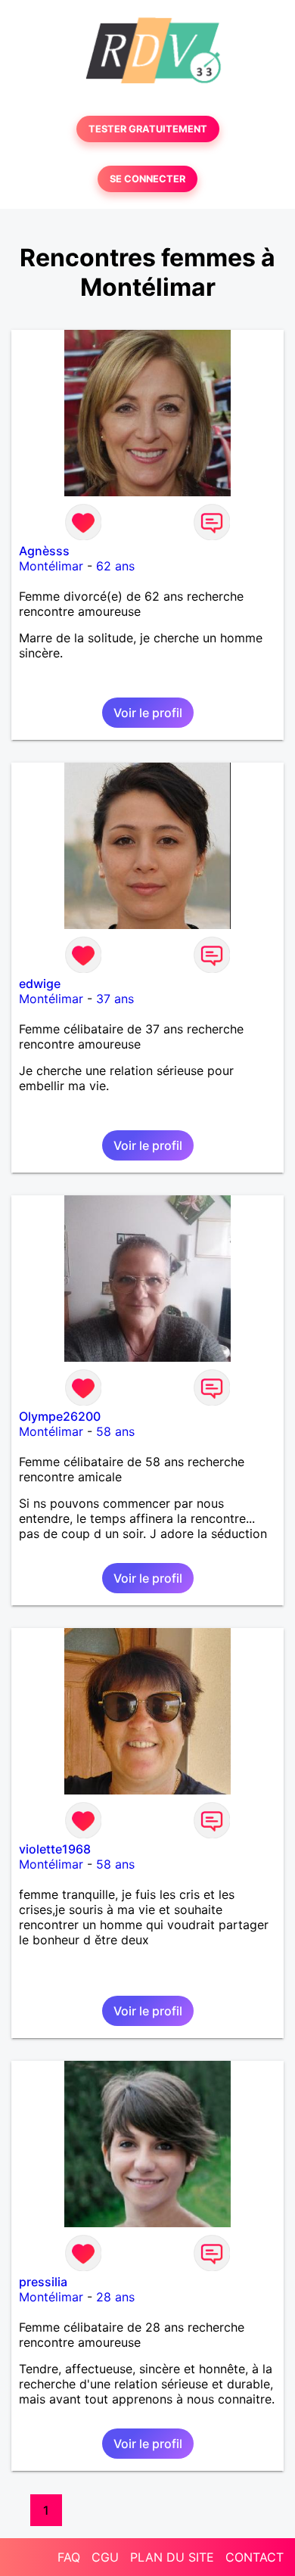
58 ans (115, 1431)
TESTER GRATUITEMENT (148, 129)
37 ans (115, 999)
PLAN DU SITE (172, 2557)
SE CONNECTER (147, 179)
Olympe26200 (60, 1416)
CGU (105, 2557)
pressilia (43, 2282)
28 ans (115, 2297)
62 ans (115, 566)
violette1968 (55, 1849)
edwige (40, 983)
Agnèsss (44, 551)
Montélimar (51, 566)
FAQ (69, 2557)
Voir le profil (148, 713)
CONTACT (255, 2557)
